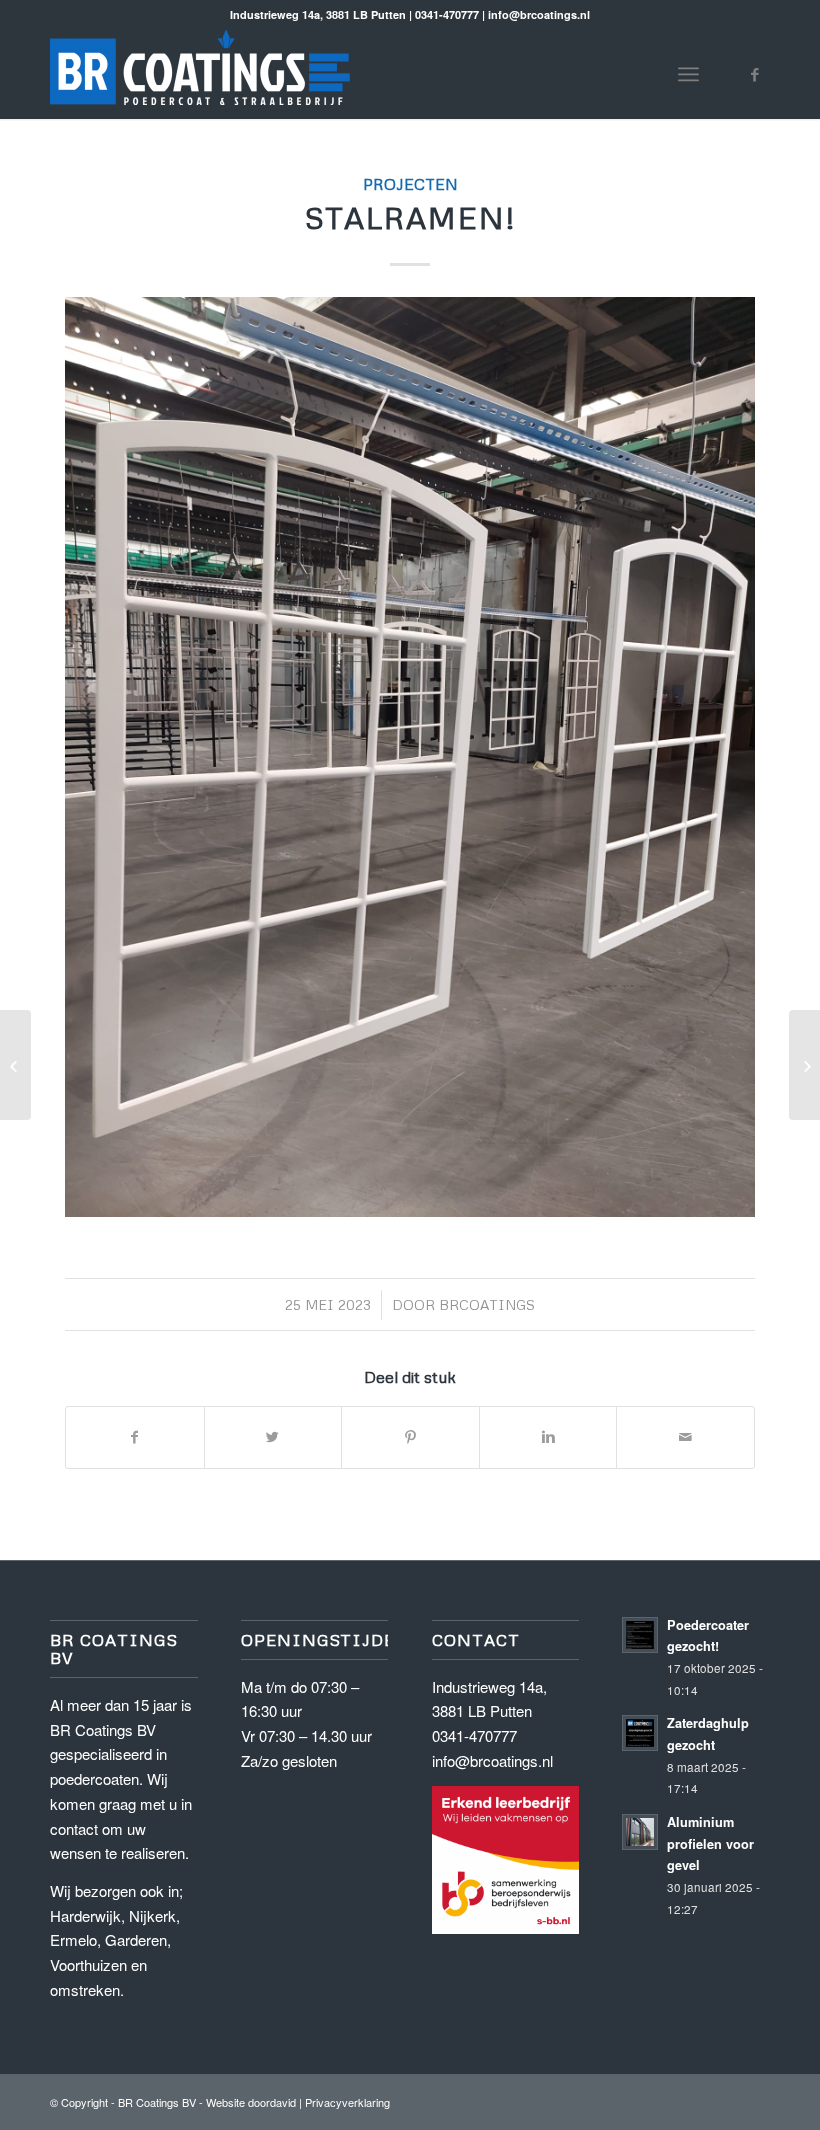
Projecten (410, 183)
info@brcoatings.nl (492, 1760)
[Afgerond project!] (15, 1065)
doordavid (272, 2102)
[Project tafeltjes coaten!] (804, 1065)
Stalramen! (410, 217)
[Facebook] (755, 74)
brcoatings (487, 1304)
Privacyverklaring (347, 2102)
